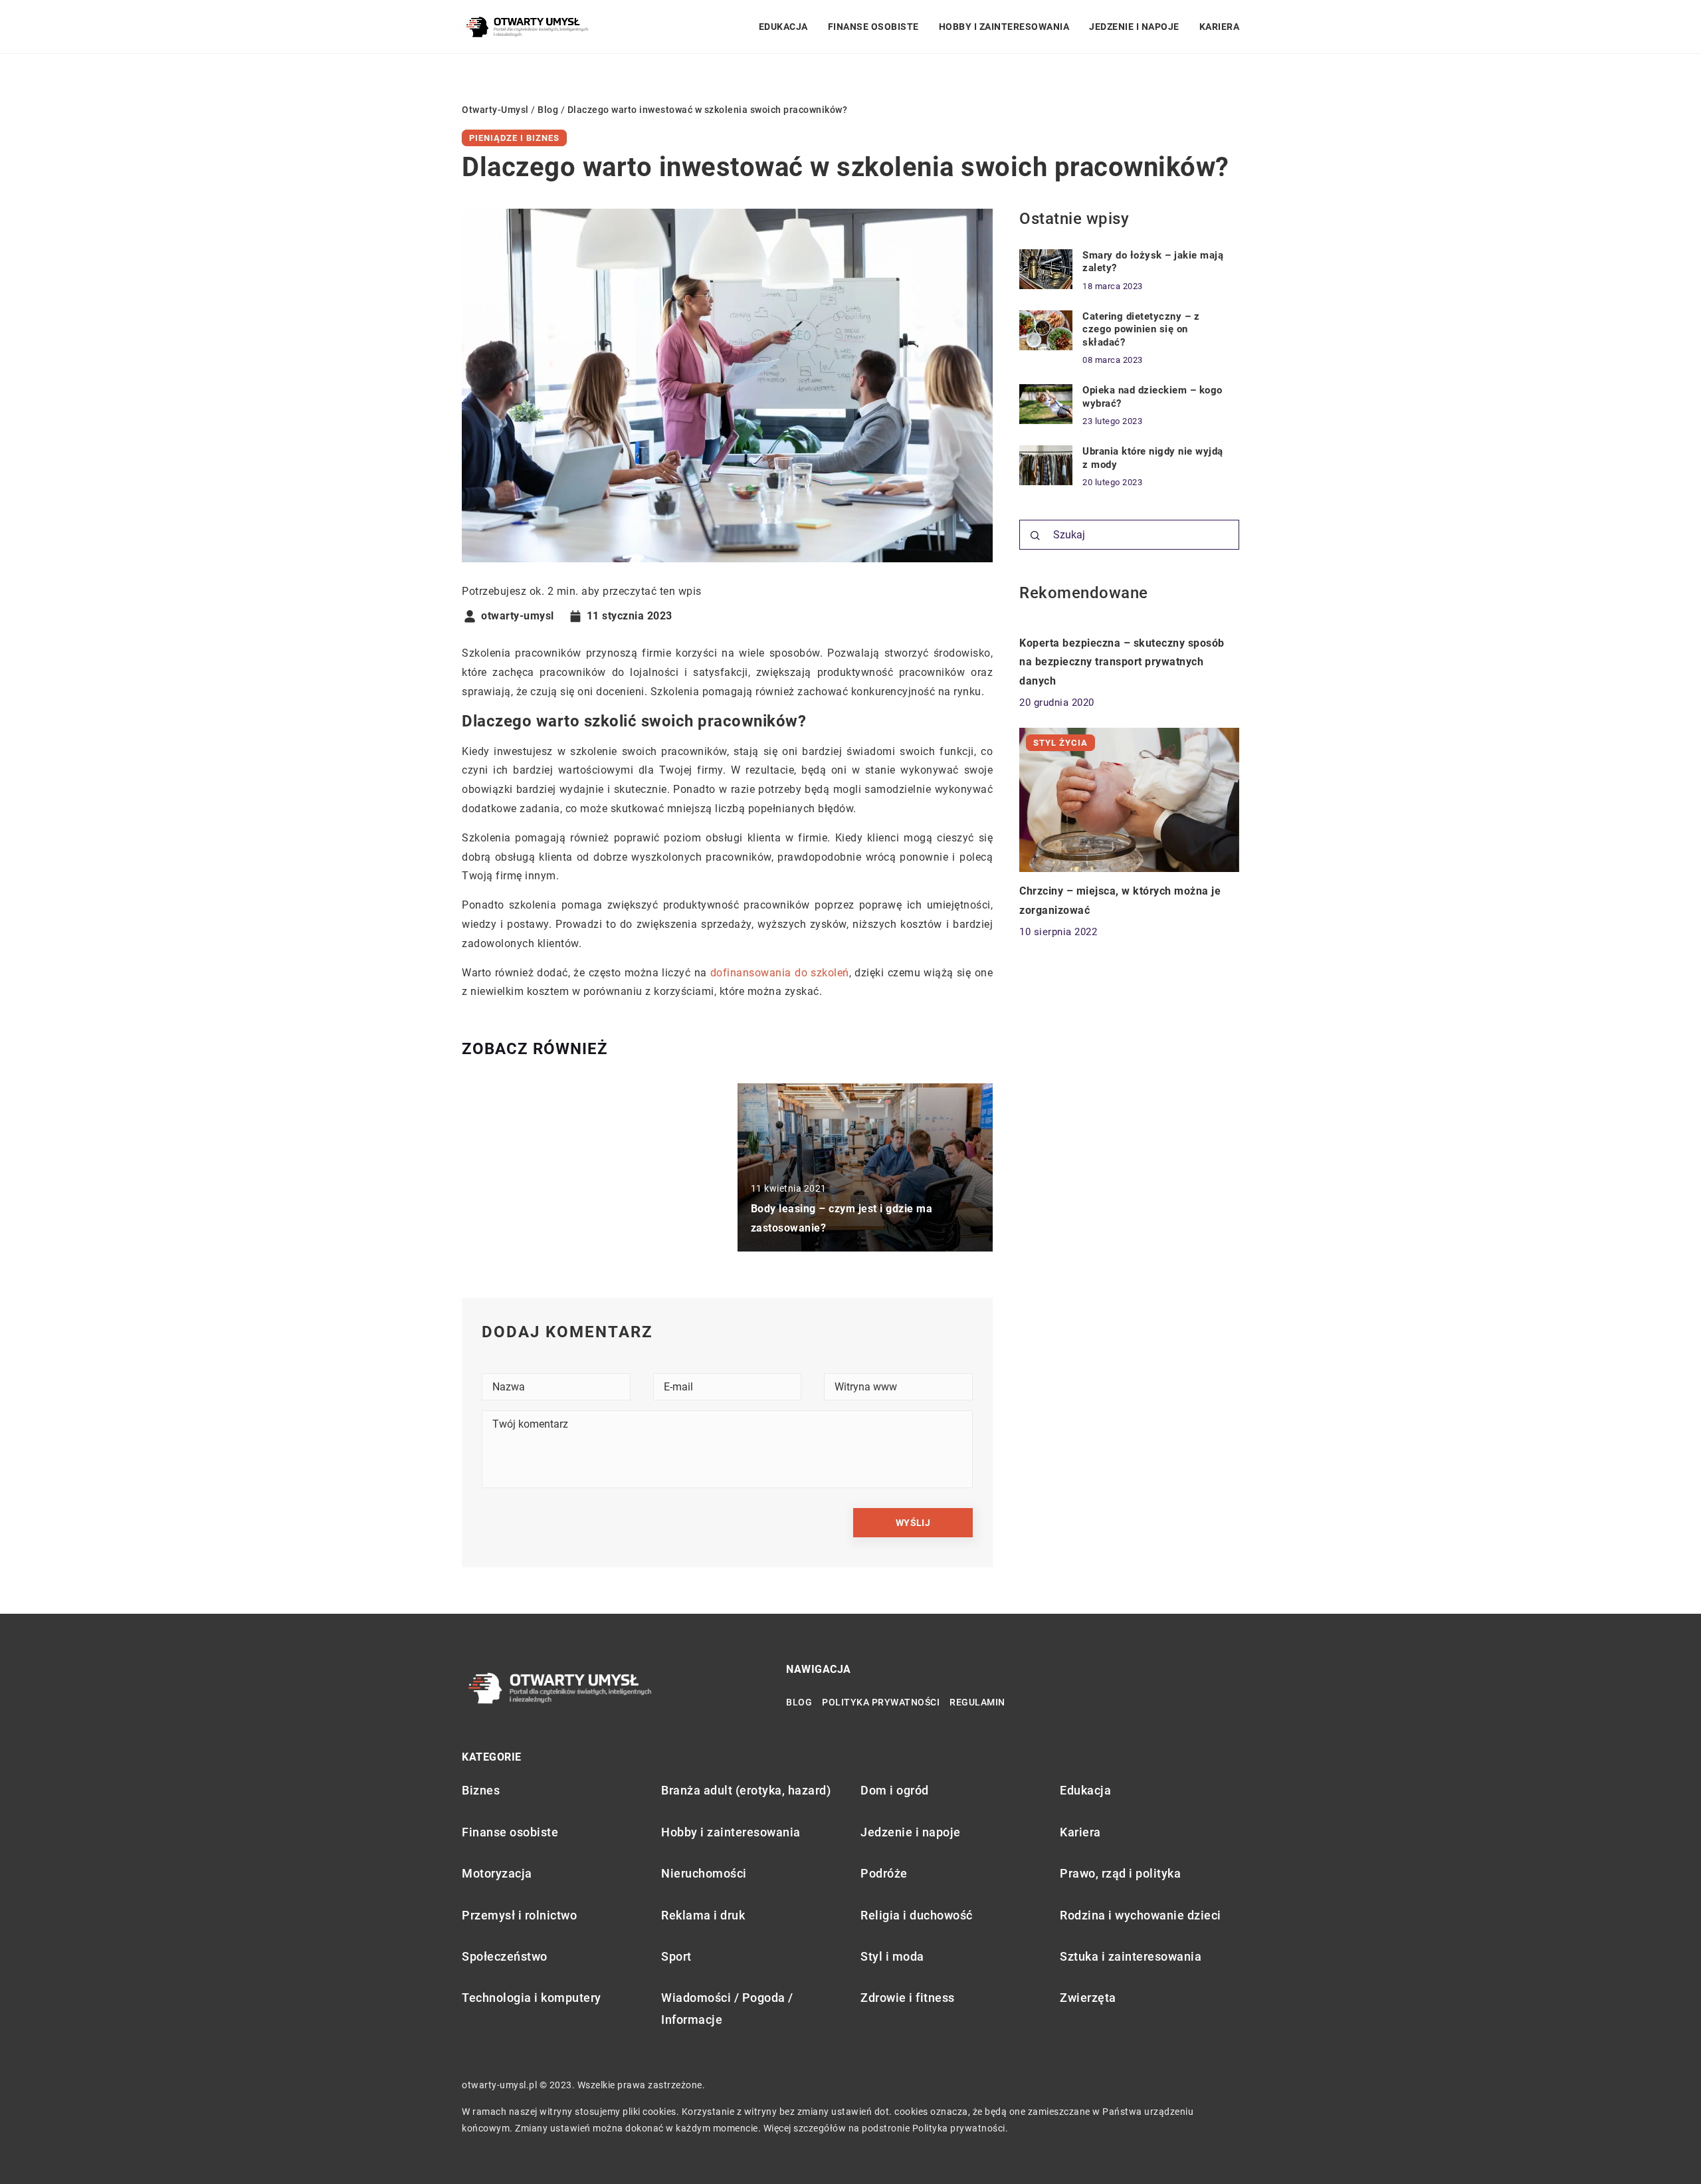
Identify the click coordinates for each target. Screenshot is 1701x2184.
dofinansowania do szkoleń (780, 973)
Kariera (1220, 27)
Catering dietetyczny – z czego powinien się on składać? (1141, 329)
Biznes (481, 1790)
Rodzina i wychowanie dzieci (1141, 1915)
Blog (799, 1702)
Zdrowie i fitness (908, 1998)
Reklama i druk (703, 1915)
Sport (676, 1956)
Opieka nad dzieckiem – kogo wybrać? (1152, 397)
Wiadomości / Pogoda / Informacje (727, 2008)
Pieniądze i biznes (514, 138)
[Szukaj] (1035, 536)
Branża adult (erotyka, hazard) (746, 1790)
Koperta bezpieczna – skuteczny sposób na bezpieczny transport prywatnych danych (1122, 662)
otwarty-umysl (518, 616)
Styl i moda (892, 1956)
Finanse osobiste (873, 27)
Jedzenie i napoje (1134, 27)
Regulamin (977, 1702)
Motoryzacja (497, 1873)
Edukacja (783, 27)
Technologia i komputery (532, 1998)
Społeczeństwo (505, 1956)
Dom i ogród (895, 1790)
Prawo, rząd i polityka (1120, 1873)
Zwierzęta (1088, 1998)
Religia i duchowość (917, 1915)
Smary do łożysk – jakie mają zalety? (1153, 262)
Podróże (884, 1873)
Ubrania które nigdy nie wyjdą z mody (1153, 458)
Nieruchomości (704, 1873)
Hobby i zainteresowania (1004, 27)
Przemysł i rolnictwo (519, 1915)
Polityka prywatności (881, 1702)
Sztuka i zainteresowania (1131, 1956)
